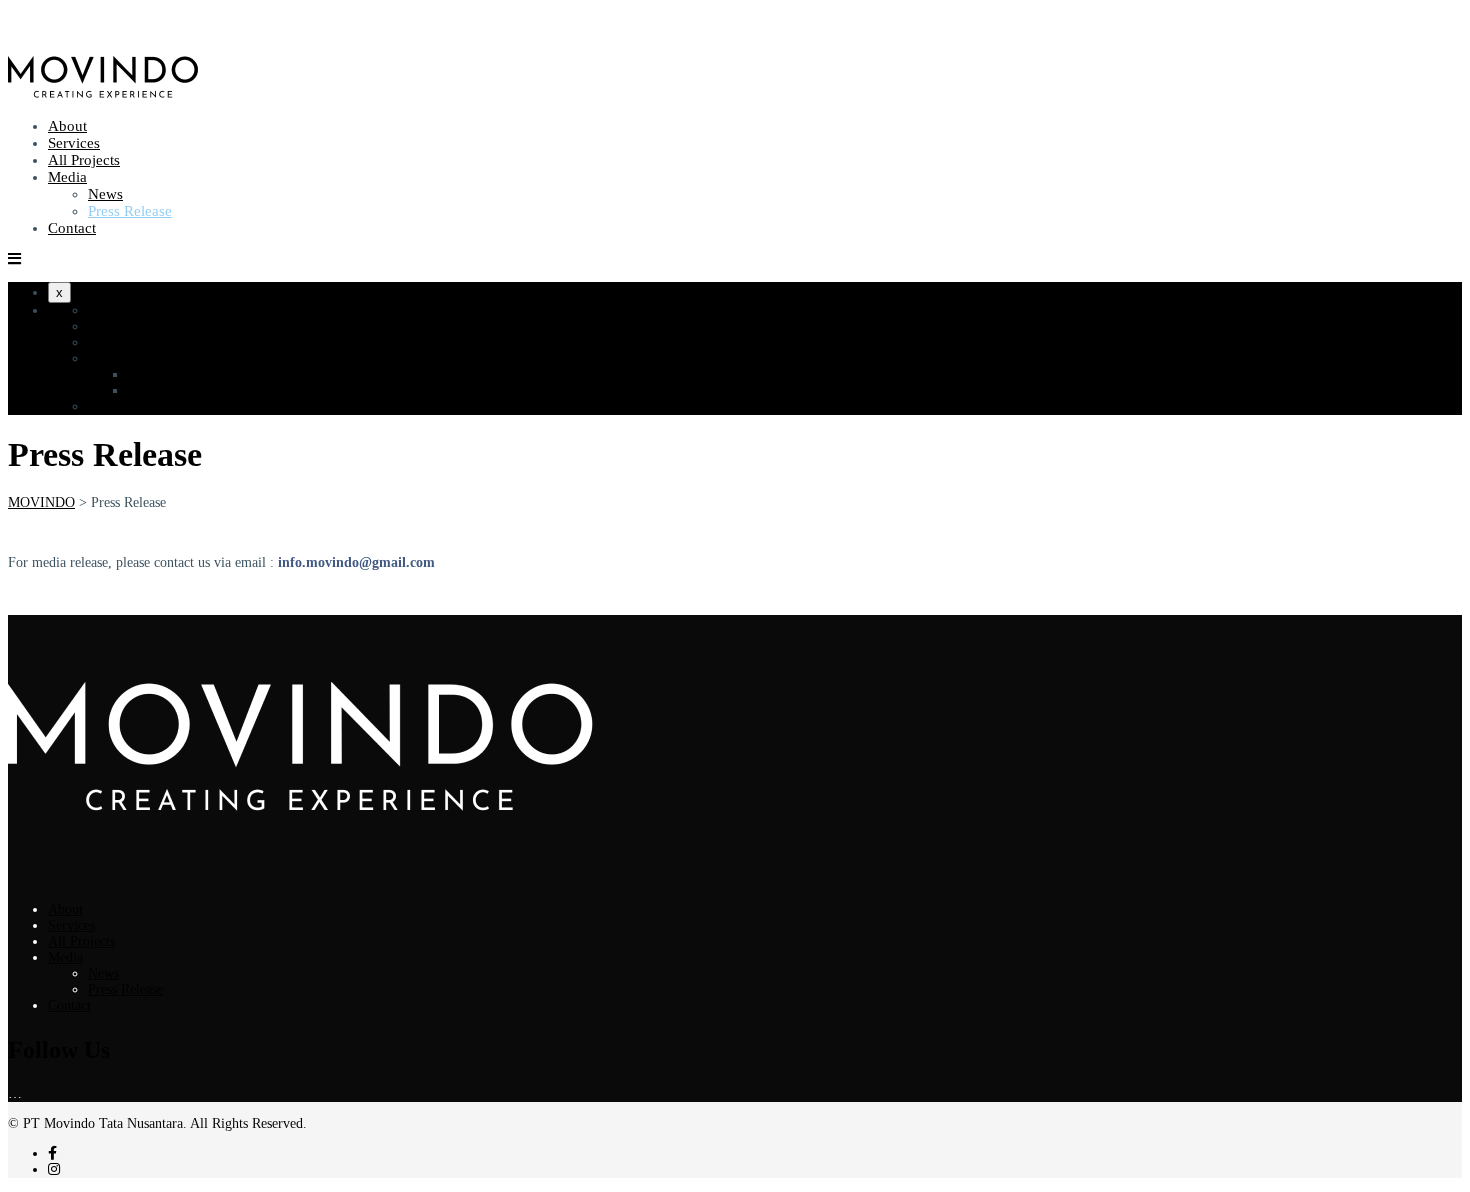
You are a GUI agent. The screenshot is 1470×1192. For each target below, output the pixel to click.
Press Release (130, 211)
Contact (72, 228)
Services (74, 143)
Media (67, 177)
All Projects (84, 160)
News (105, 194)
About (67, 126)
